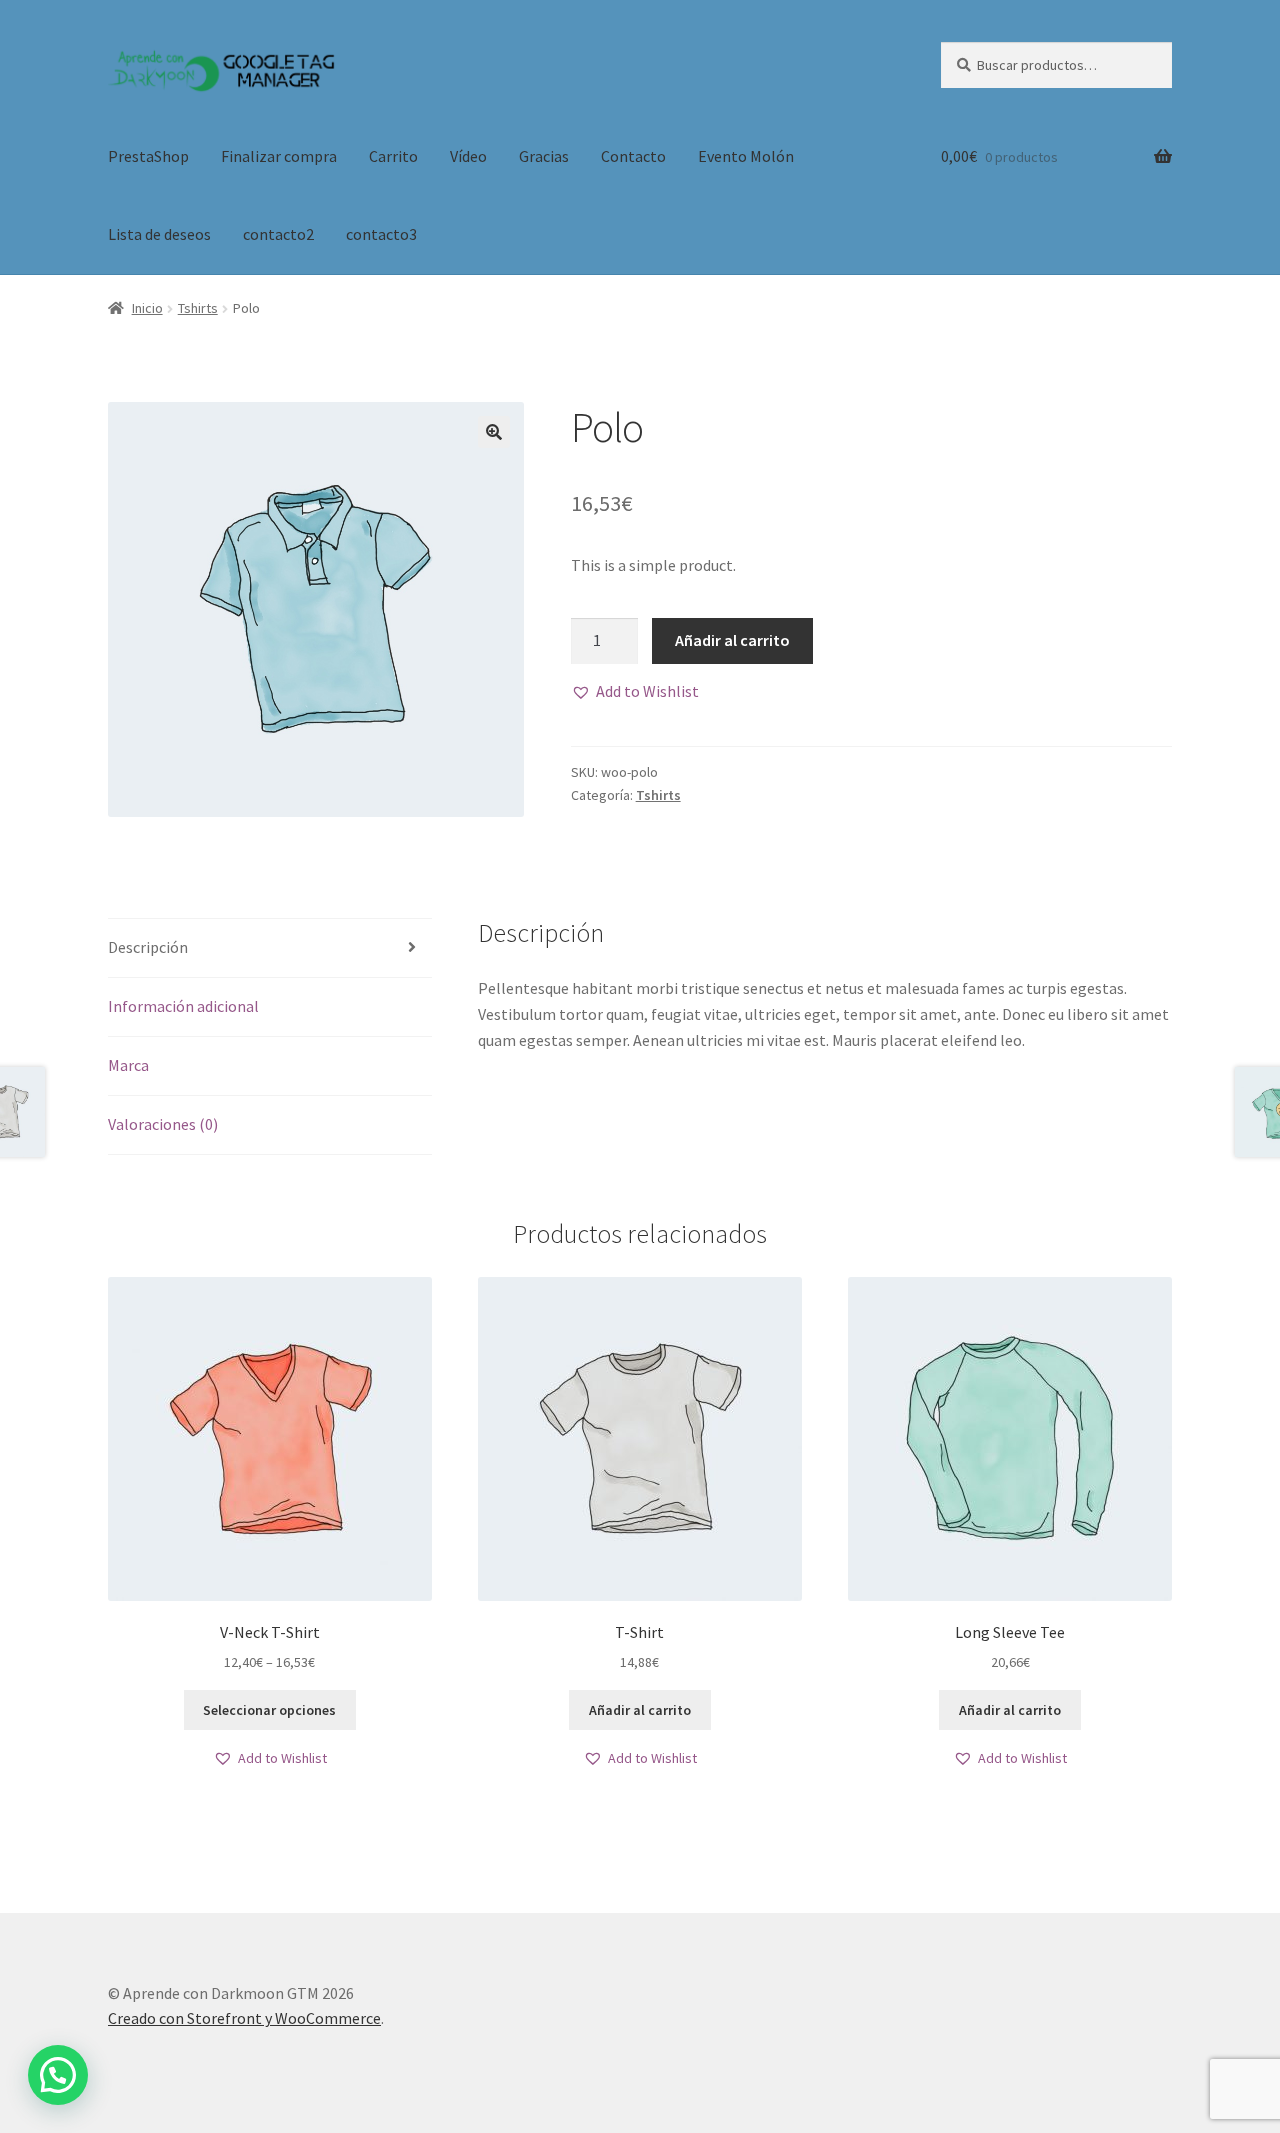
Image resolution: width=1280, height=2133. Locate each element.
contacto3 (381, 234)
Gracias (544, 156)
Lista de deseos (159, 234)
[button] (635, 692)
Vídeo (468, 156)
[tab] (270, 948)
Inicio (147, 308)
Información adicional (183, 1006)
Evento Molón (746, 156)
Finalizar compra (279, 156)
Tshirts (198, 308)
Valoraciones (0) (163, 1124)
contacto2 (278, 234)
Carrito (393, 156)
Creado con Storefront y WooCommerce (244, 2018)
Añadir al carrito (732, 640)
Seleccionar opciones (269, 1710)
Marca (128, 1065)
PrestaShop (148, 156)
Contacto (633, 156)
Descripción (148, 947)
